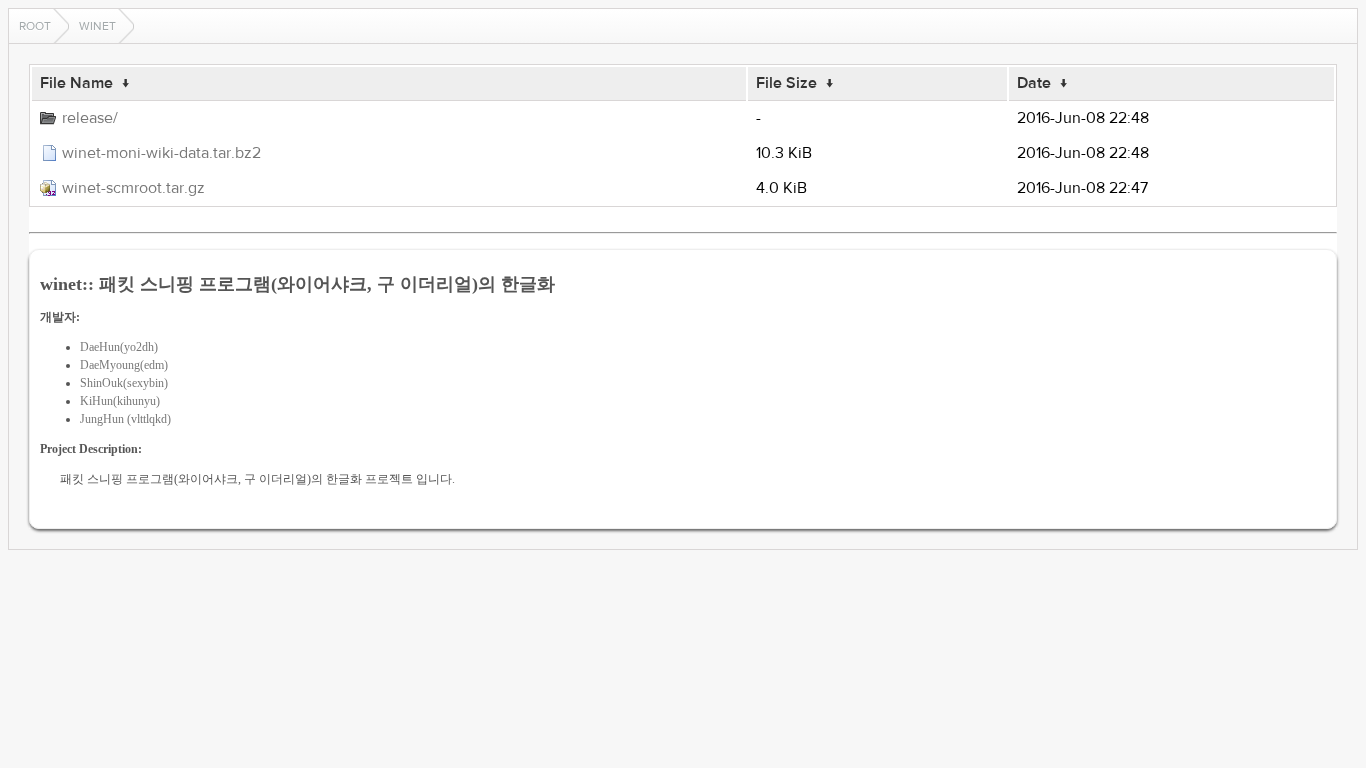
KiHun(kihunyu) (120, 401)
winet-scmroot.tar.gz (133, 188)
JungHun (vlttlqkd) (125, 419)
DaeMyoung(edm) (124, 365)
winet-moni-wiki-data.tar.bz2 (161, 153)
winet (97, 26)
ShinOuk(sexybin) (124, 383)
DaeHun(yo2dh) (119, 347)
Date (1034, 83)
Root (35, 26)
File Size (786, 83)
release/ (90, 118)
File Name (76, 83)
